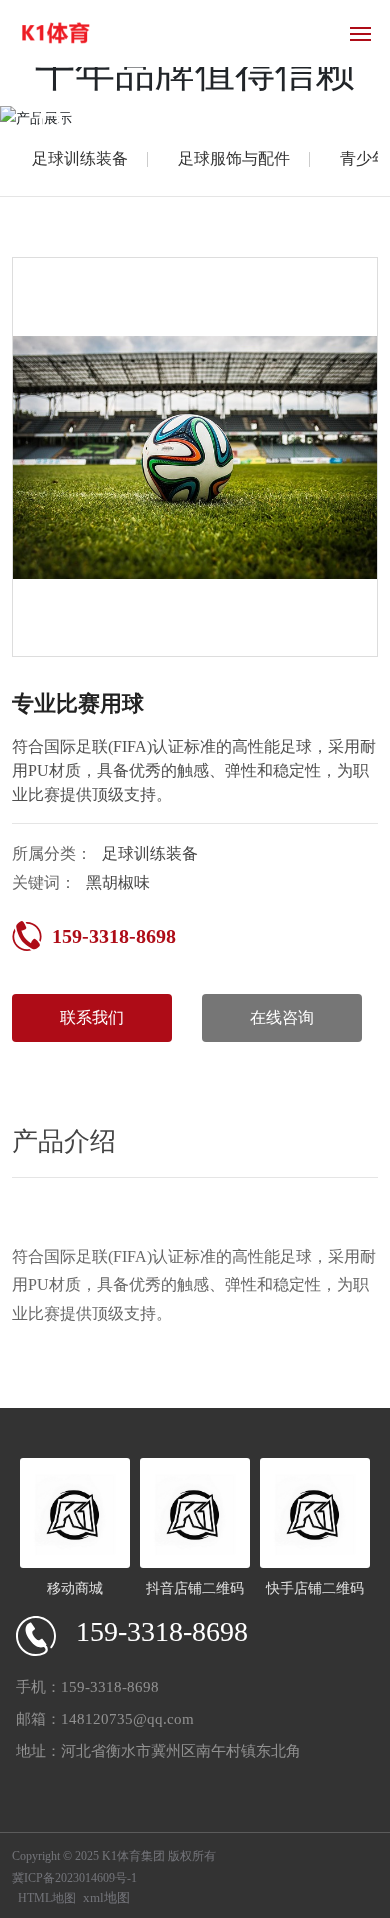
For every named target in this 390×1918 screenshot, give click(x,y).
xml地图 (106, 1897)
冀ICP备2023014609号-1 (74, 1878)
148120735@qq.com (127, 1719)
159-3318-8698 (114, 936)
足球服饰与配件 (234, 158)
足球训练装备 (80, 158)
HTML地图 (47, 1898)
